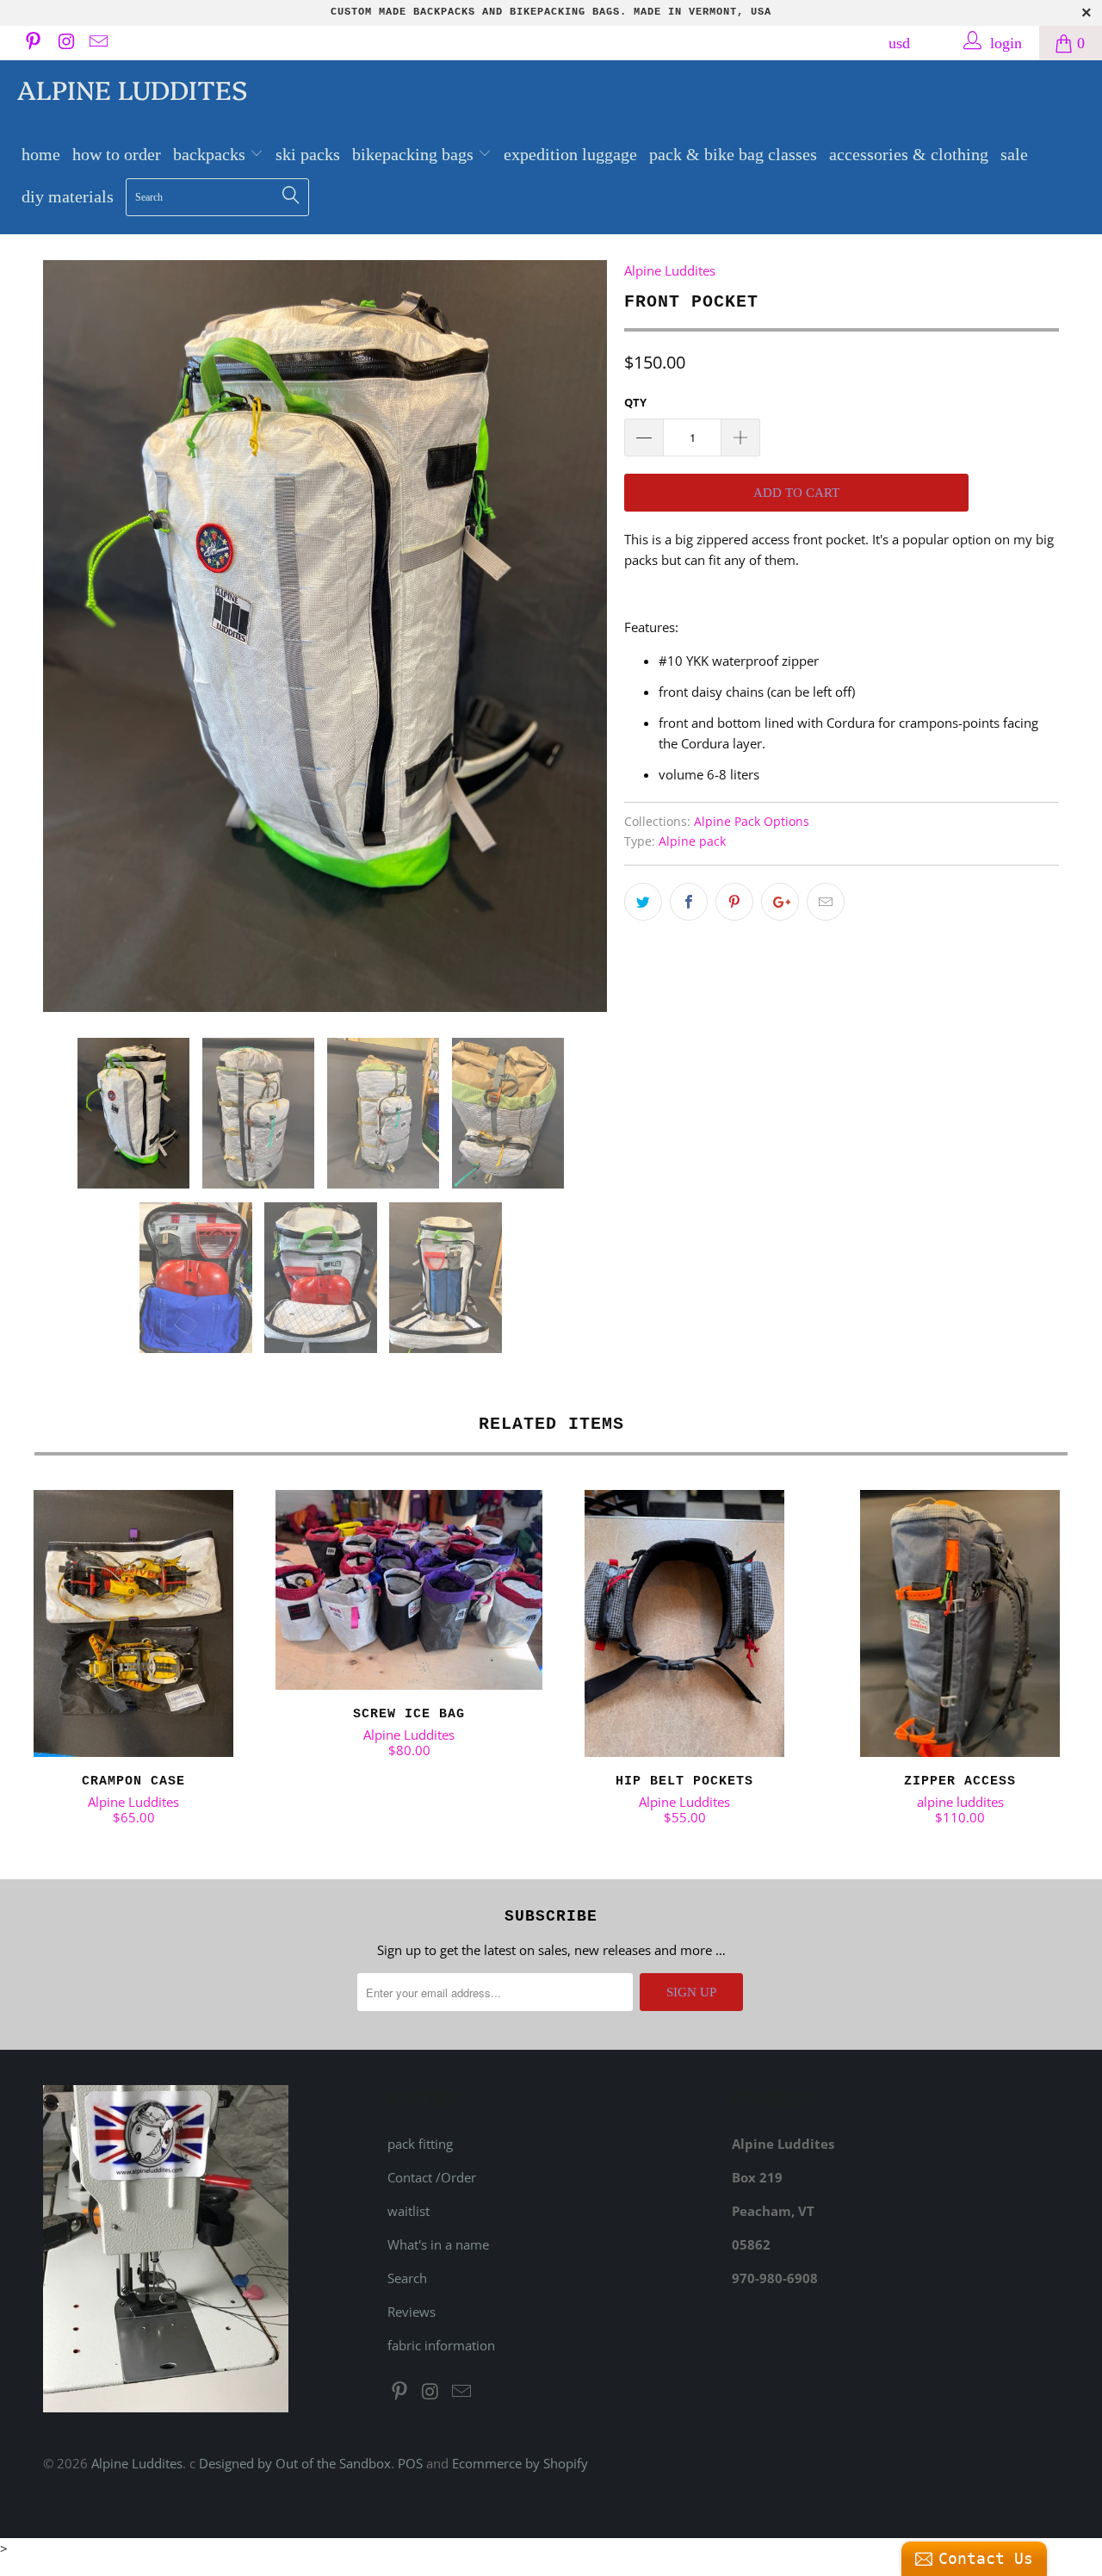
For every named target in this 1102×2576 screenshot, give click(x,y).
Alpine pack (692, 841)
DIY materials (68, 196)
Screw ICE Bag (409, 1590)
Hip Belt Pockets (684, 1623)
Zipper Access (960, 1623)
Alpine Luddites (132, 89)
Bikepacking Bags (415, 154)
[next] (577, 636)
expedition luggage (570, 154)
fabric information (441, 2345)
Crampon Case (133, 1623)
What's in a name (438, 2244)
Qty (635, 402)
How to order (117, 154)
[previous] (73, 636)
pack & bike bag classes (733, 154)
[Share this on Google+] (780, 902)
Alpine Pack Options (752, 822)
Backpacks (211, 154)
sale (1014, 154)
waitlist (409, 2211)
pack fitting (420, 2144)
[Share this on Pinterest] (734, 902)
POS (410, 2463)
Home (41, 154)
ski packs (308, 154)
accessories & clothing (909, 154)
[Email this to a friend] (826, 902)
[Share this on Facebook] (689, 902)
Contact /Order (432, 2177)
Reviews (412, 2312)
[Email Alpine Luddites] (97, 43)
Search (407, 2278)
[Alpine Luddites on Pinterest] (32, 43)
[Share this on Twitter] (643, 902)
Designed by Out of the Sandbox (295, 2463)
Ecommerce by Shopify (520, 2463)
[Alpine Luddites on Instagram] (65, 43)
